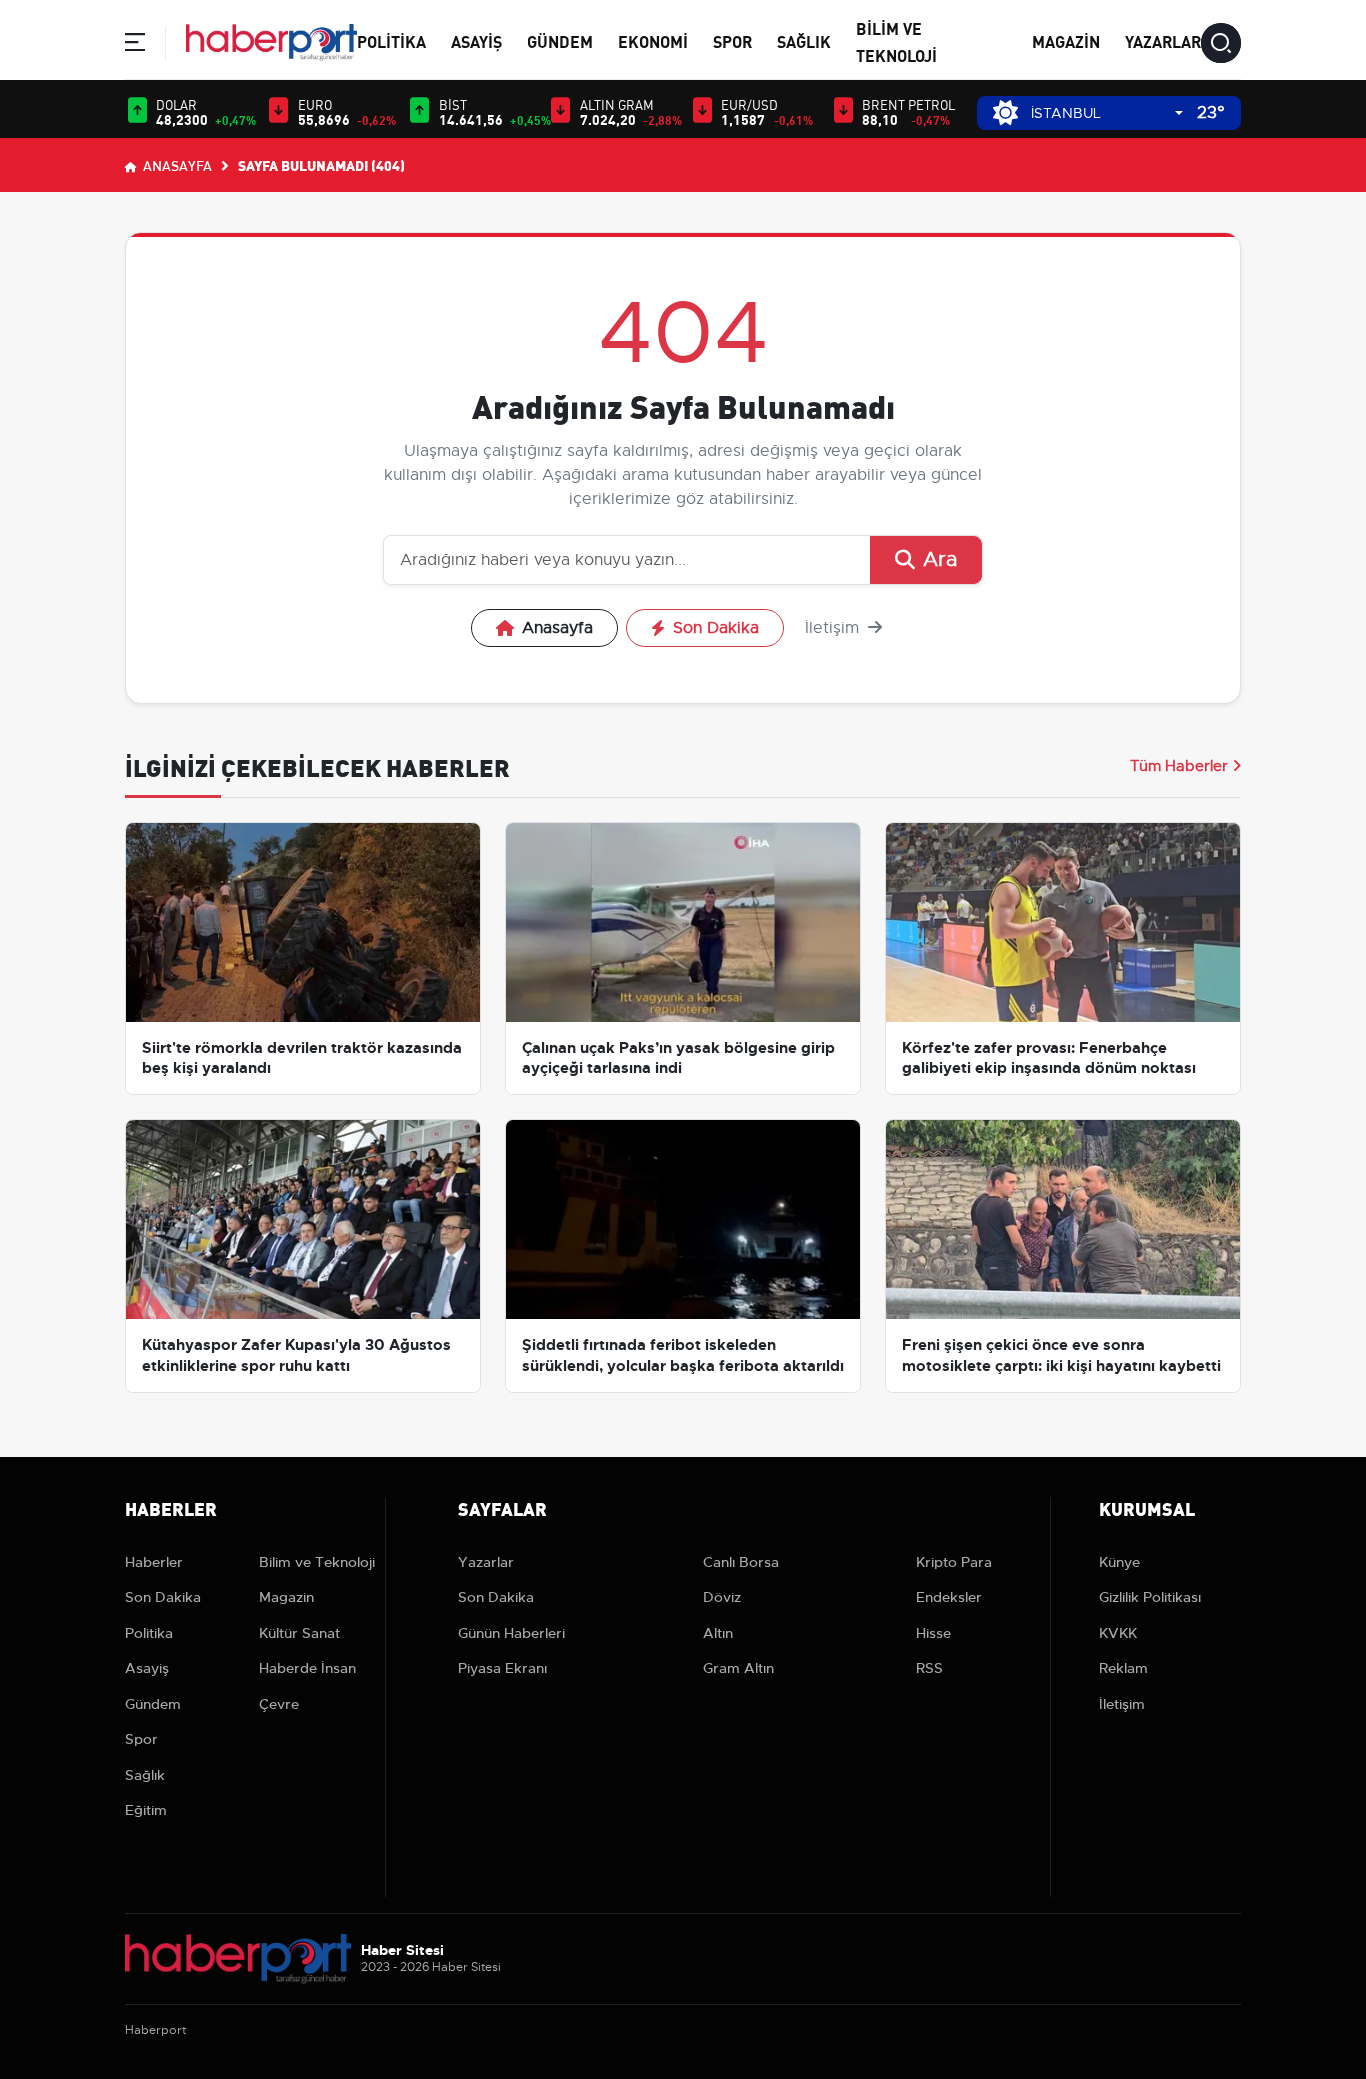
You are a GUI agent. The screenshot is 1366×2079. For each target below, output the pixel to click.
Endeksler (949, 1597)
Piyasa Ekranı (502, 1668)
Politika (391, 40)
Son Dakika (716, 628)
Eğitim (146, 1810)
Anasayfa (176, 165)
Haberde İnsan (307, 1668)
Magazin (1066, 40)
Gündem (560, 40)
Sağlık (804, 40)
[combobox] (1107, 113)
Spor (732, 40)
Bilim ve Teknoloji (317, 1562)
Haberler (154, 1562)
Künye (1119, 1562)
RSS (929, 1668)
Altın (718, 1633)
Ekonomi (653, 40)
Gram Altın (738, 1668)
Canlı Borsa (741, 1562)
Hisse (933, 1633)
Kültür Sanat (299, 1633)
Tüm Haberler (1179, 766)
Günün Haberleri (511, 1633)
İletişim (834, 628)
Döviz (722, 1597)
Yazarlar (1163, 40)
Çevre (279, 1704)
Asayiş (476, 40)
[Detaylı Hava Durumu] (1005, 112)
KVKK (1118, 1633)
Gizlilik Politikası (1150, 1597)
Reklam (1123, 1668)
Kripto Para (954, 1562)
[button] (135, 45)
